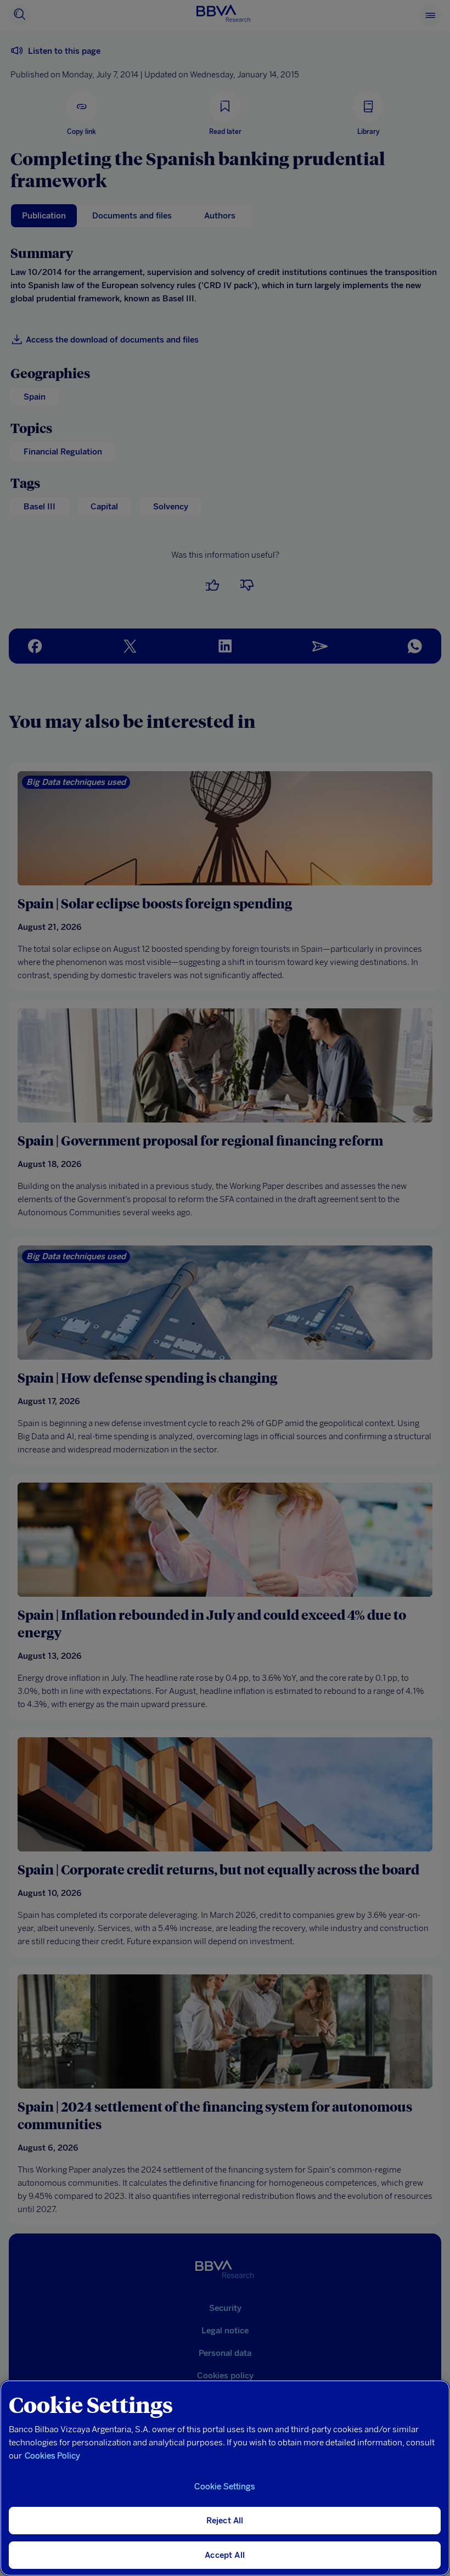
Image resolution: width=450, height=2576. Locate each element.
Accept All (225, 2555)
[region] (225, 2478)
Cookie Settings (224, 2487)
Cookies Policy (52, 2456)
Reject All (225, 2521)
